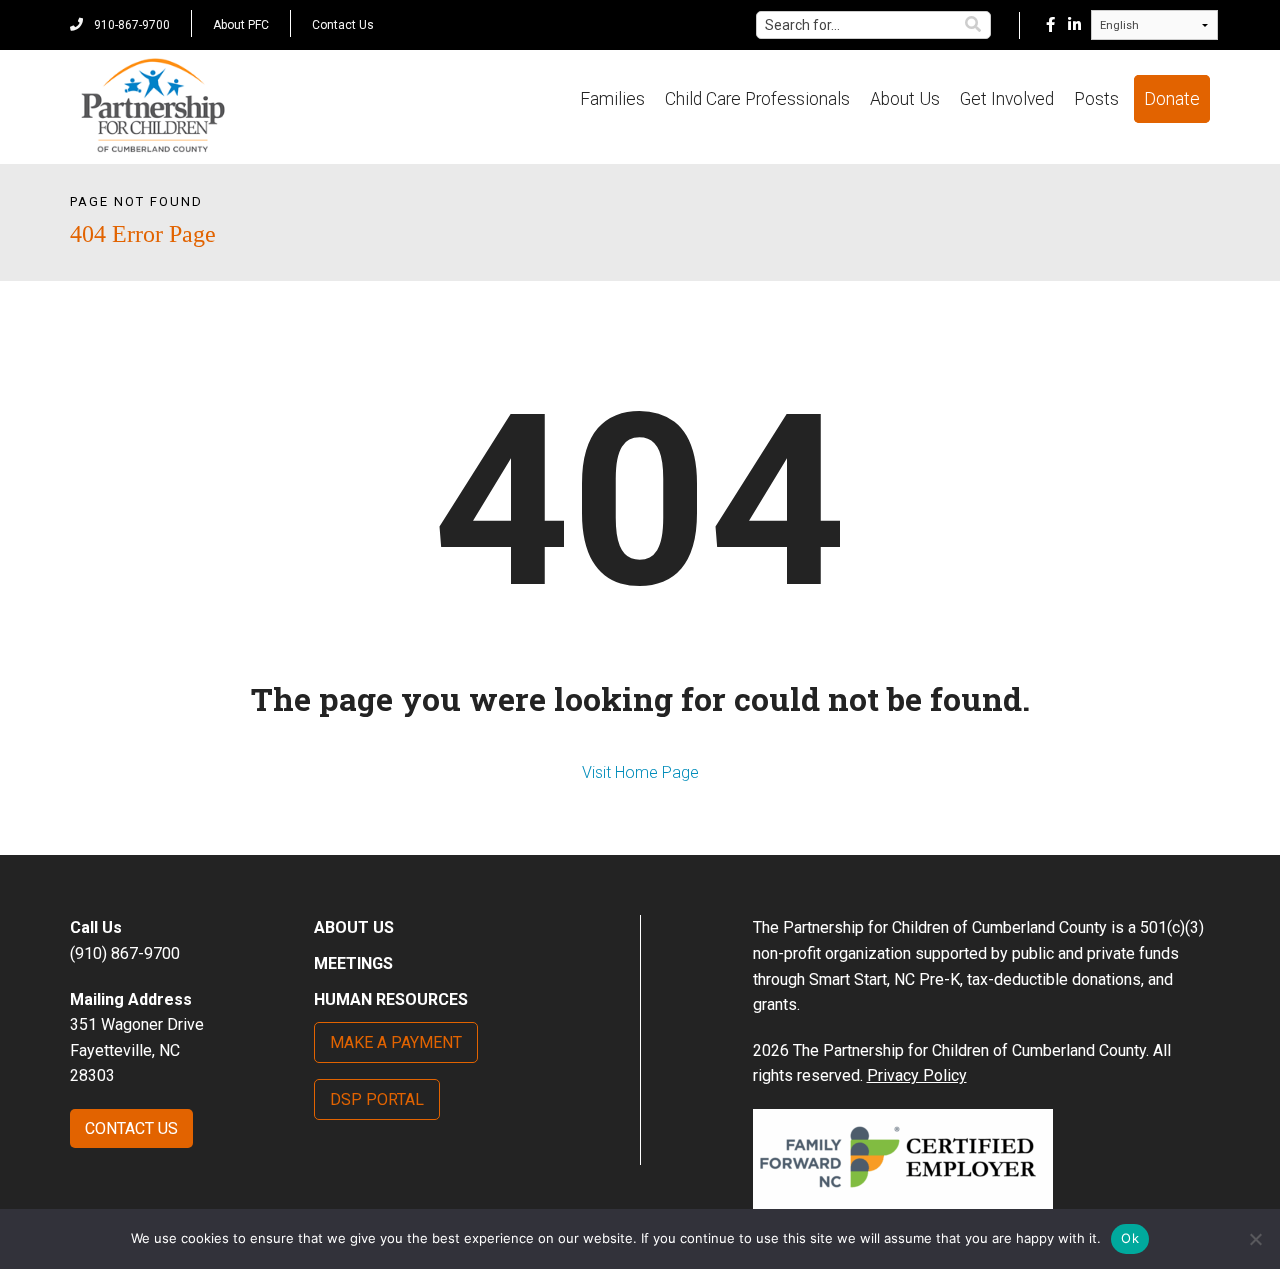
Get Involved (1007, 99)
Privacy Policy (917, 1075)
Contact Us (343, 25)
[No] (1255, 1239)
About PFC (241, 25)
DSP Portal (377, 1099)
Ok (1130, 1238)
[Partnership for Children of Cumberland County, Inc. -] (152, 107)
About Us (905, 99)
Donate (1172, 99)
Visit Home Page (640, 772)
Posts (1096, 99)
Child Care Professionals (757, 99)
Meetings (353, 963)
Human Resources (391, 999)
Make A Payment (396, 1042)
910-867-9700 (130, 25)
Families (612, 99)
